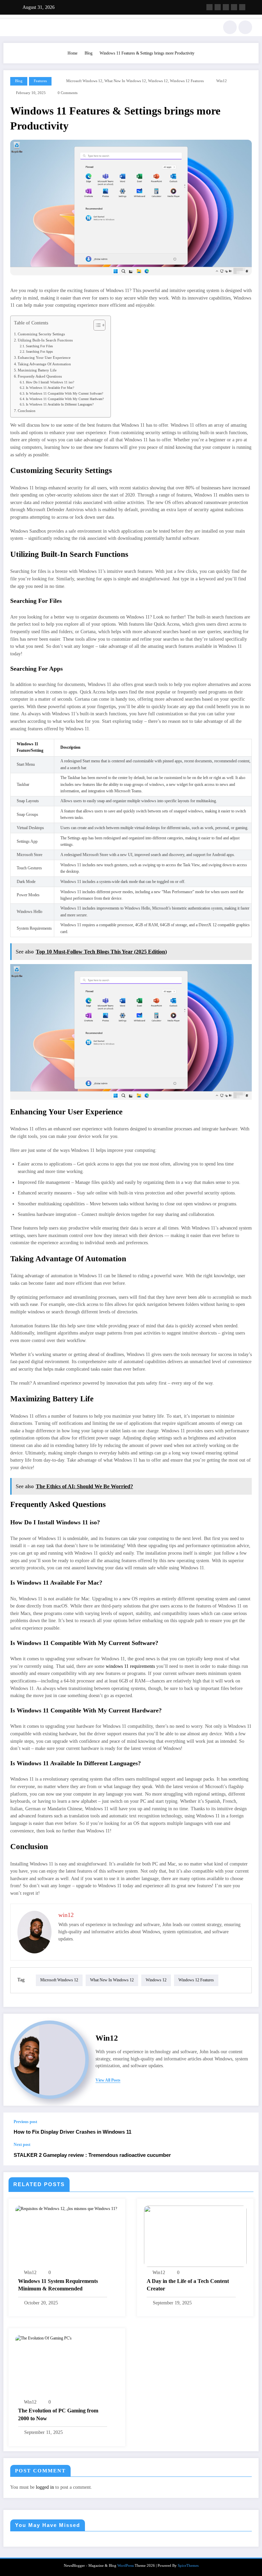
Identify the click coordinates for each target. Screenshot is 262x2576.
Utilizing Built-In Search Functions (45, 340)
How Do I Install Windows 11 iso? (50, 382)
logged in (45, 2487)
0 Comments (68, 93)
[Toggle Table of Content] (96, 325)
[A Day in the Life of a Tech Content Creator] (195, 2236)
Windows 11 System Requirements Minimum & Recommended (58, 2285)
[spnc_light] (245, 27)
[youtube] (242, 7)
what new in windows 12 (125, 81)
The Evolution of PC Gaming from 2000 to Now (58, 2414)
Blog (19, 81)
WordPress (126, 2566)
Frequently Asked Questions (40, 376)
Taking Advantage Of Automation (44, 364)
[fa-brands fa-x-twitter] (218, 7)
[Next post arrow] (246, 2154)
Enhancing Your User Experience (44, 357)
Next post (22, 2145)
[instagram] (234, 7)
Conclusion (27, 411)
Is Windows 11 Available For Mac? (50, 388)
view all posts (108, 2080)
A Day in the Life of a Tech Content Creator (188, 2285)
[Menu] (13, 27)
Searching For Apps (39, 352)
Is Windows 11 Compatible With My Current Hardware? (65, 399)
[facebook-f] (209, 7)
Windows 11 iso (76, 1522)
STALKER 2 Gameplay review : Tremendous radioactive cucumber (92, 2155)
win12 (222, 81)
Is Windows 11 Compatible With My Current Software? (64, 393)
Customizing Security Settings (41, 334)
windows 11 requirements (130, 1666)
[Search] (230, 27)
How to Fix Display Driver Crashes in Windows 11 (72, 2132)
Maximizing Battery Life (37, 370)
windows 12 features (187, 81)
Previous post (25, 2122)
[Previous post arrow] (246, 2127)
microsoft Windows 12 (84, 81)
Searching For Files (39, 346)
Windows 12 (158, 81)
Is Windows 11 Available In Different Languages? (60, 404)
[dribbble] (226, 7)
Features (40, 81)
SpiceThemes (188, 2566)
